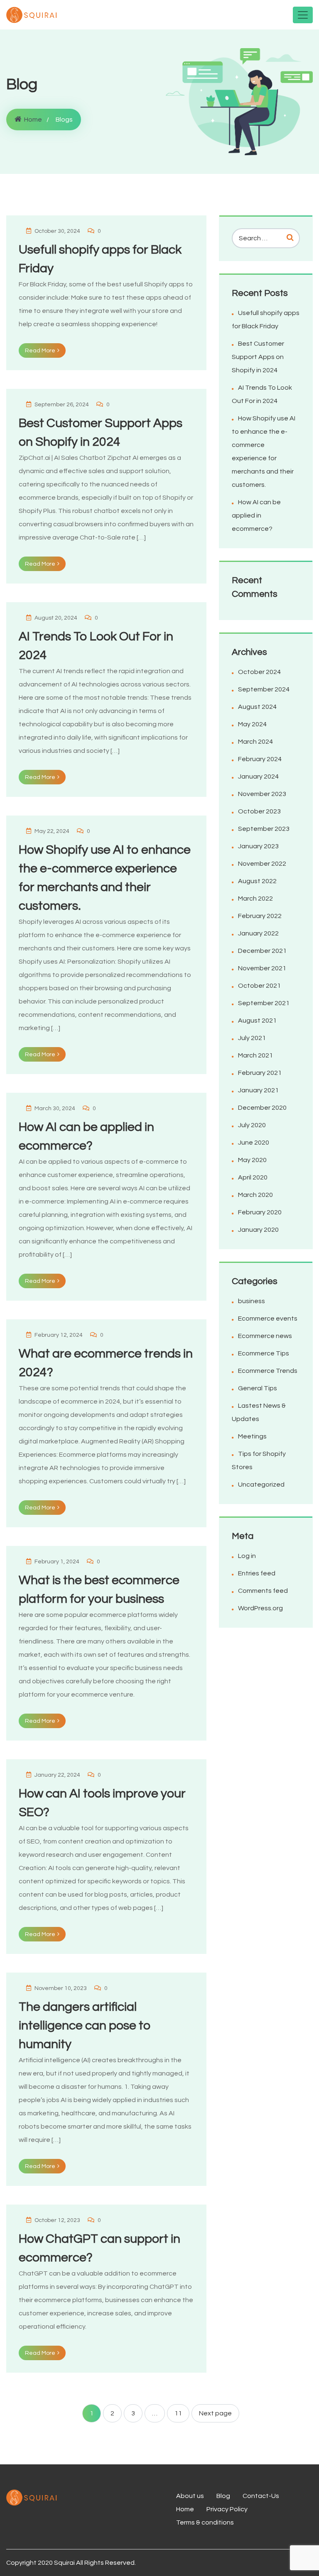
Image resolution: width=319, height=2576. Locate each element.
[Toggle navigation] (303, 15)
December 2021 (262, 951)
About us (190, 2496)
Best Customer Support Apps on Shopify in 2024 (258, 357)
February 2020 (260, 1212)
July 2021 (252, 1038)
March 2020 (255, 1195)
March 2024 (255, 742)
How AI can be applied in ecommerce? (256, 515)
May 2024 (252, 724)
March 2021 (255, 1055)
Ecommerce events (268, 1319)
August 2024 (257, 707)
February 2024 (260, 759)
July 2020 (252, 1125)
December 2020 (262, 1108)
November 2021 (262, 968)
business (252, 1301)
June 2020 (254, 1143)
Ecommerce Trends (268, 1371)
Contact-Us (261, 2496)
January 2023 (258, 846)
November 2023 (262, 794)
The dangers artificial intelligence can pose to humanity (85, 2025)
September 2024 (264, 689)
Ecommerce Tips (264, 1353)
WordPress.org (260, 1608)
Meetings (252, 1436)
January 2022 (258, 933)
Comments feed (263, 1591)
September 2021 (264, 1003)
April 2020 (253, 1177)
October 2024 (259, 672)
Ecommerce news (265, 1336)
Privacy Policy (227, 2509)
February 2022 (260, 916)
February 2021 (260, 1073)
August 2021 (257, 1021)
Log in (247, 1556)
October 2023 (259, 811)
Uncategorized (261, 1485)
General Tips (258, 1388)
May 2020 (252, 1160)
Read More (40, 351)
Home (33, 120)
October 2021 (259, 986)
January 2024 (258, 776)
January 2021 (258, 1090)
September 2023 (264, 829)
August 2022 (257, 881)
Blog (223, 2496)
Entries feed (257, 1573)
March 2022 (255, 899)
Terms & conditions (205, 2522)
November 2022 (262, 864)
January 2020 (258, 1230)
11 (178, 2413)
